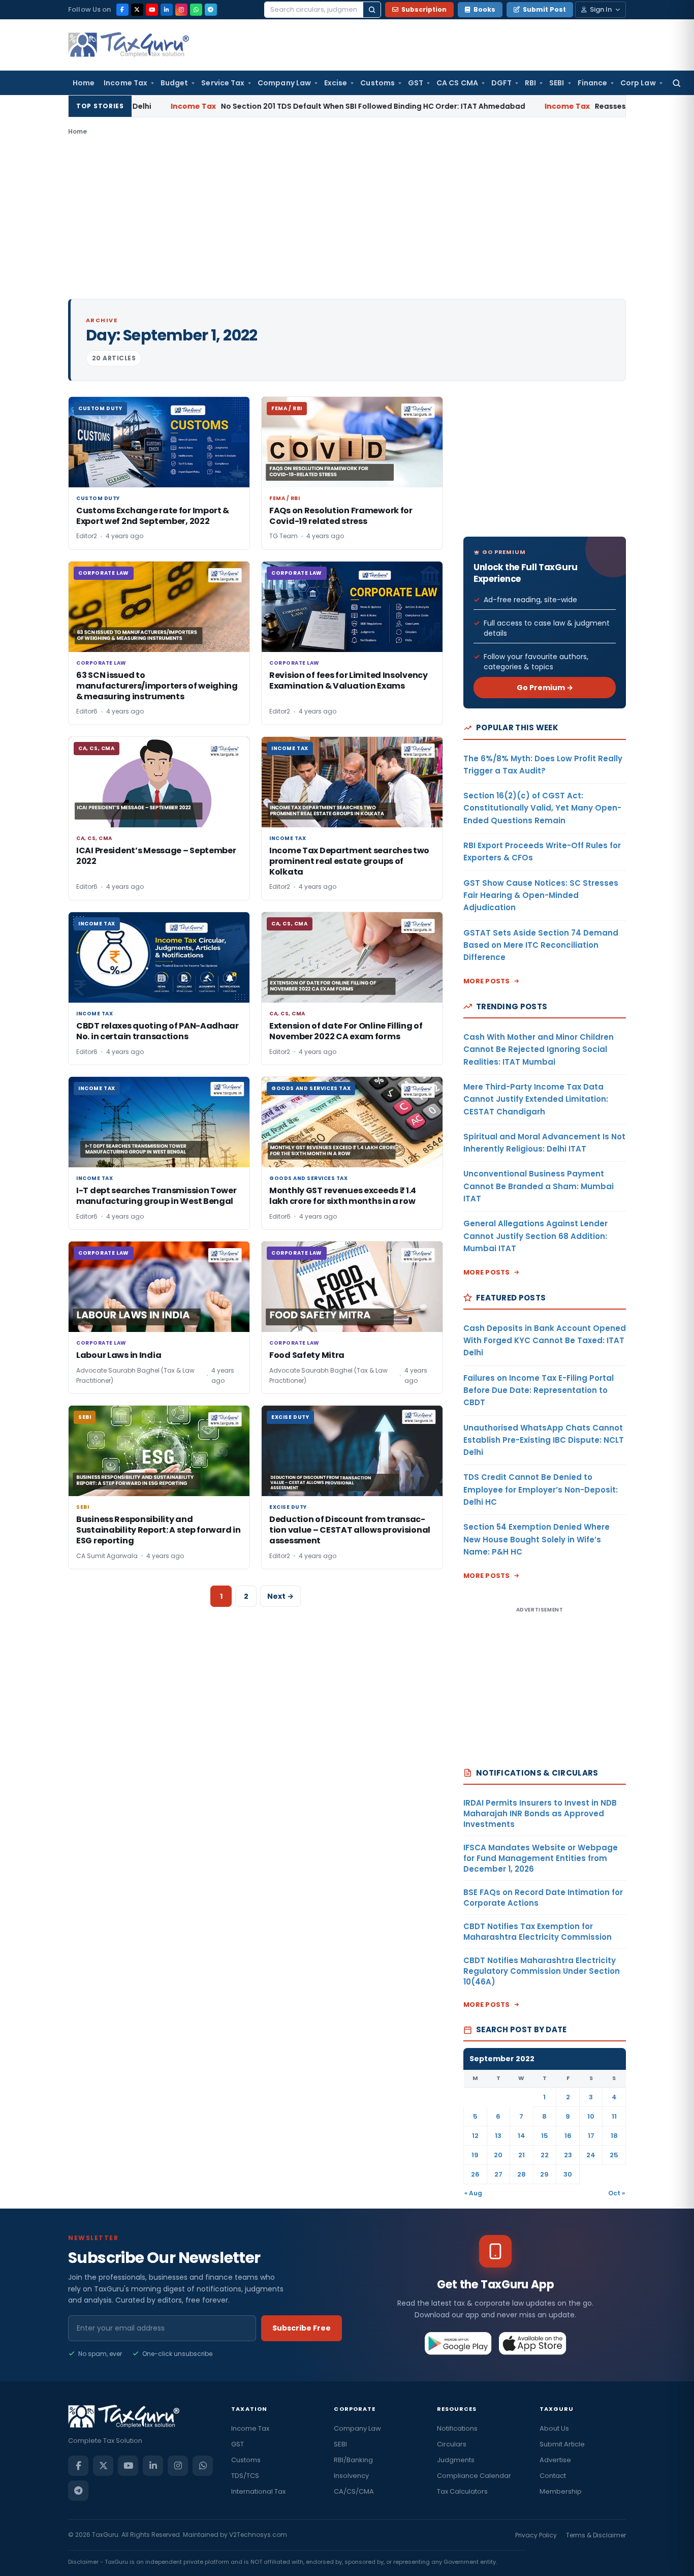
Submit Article (562, 2444)
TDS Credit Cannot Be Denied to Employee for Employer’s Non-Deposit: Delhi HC (541, 1489)
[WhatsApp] (196, 10)
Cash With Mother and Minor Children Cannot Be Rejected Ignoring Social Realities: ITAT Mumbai (539, 1049)
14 (522, 2136)
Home (84, 83)
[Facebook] (122, 10)
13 (498, 2136)
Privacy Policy (536, 2535)
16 (568, 2136)
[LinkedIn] (167, 10)
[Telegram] (211, 10)
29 (544, 2174)
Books (484, 9)
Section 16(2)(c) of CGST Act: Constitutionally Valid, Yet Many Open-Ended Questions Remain (542, 808)
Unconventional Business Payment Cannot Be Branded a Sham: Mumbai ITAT (539, 1186)
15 (545, 2136)
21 (522, 2155)
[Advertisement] (347, 218)
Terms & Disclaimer (596, 2535)
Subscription (424, 9)
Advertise (555, 2460)
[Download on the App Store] (533, 2343)
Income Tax (125, 83)
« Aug (473, 2193)
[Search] (372, 10)
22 (545, 2155)
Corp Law (638, 83)
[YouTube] (152, 10)
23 (568, 2155)
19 (475, 2155)
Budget (174, 83)
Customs (377, 83)
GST (416, 83)
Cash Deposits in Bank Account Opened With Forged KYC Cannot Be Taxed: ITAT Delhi (545, 1341)
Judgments (456, 2460)
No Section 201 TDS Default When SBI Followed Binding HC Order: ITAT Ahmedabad (281, 106)
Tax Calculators (462, 2491)
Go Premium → (545, 688)
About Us (554, 2428)
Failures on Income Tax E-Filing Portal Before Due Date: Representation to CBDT (539, 1390)
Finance (593, 83)
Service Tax (223, 83)
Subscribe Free (302, 2328)
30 (568, 2174)
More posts (487, 981)
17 (591, 2136)
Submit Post (544, 9)
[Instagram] (181, 10)
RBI (530, 83)
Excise (336, 83)
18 (614, 2136)
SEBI (557, 83)
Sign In (601, 9)
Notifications (457, 2428)
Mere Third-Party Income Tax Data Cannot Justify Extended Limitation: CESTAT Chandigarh (536, 1099)
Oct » (617, 2193)
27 (498, 2174)
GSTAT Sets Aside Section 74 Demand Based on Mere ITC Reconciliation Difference (541, 945)
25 (614, 2155)
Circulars (452, 2444)
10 (591, 2116)
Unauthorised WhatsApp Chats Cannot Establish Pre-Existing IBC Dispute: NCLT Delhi (544, 1440)
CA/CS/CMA (354, 2491)
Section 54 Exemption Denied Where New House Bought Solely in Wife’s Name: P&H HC (537, 1539)
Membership (561, 2491)
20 (498, 2155)
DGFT (501, 83)
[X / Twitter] (137, 10)
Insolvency (351, 2476)
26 (475, 2174)
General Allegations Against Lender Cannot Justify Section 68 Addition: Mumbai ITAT (535, 1236)
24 (591, 2155)
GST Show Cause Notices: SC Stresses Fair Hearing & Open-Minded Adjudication (541, 895)
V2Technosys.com (258, 2535)
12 (475, 2136)
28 (522, 2174)
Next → (280, 1596)
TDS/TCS (245, 2476)
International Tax (258, 2491)
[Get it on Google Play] (459, 2343)
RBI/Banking (353, 2460)
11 (614, 2116)
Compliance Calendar (474, 2476)
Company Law (284, 83)
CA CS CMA (457, 83)
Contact (553, 2476)
